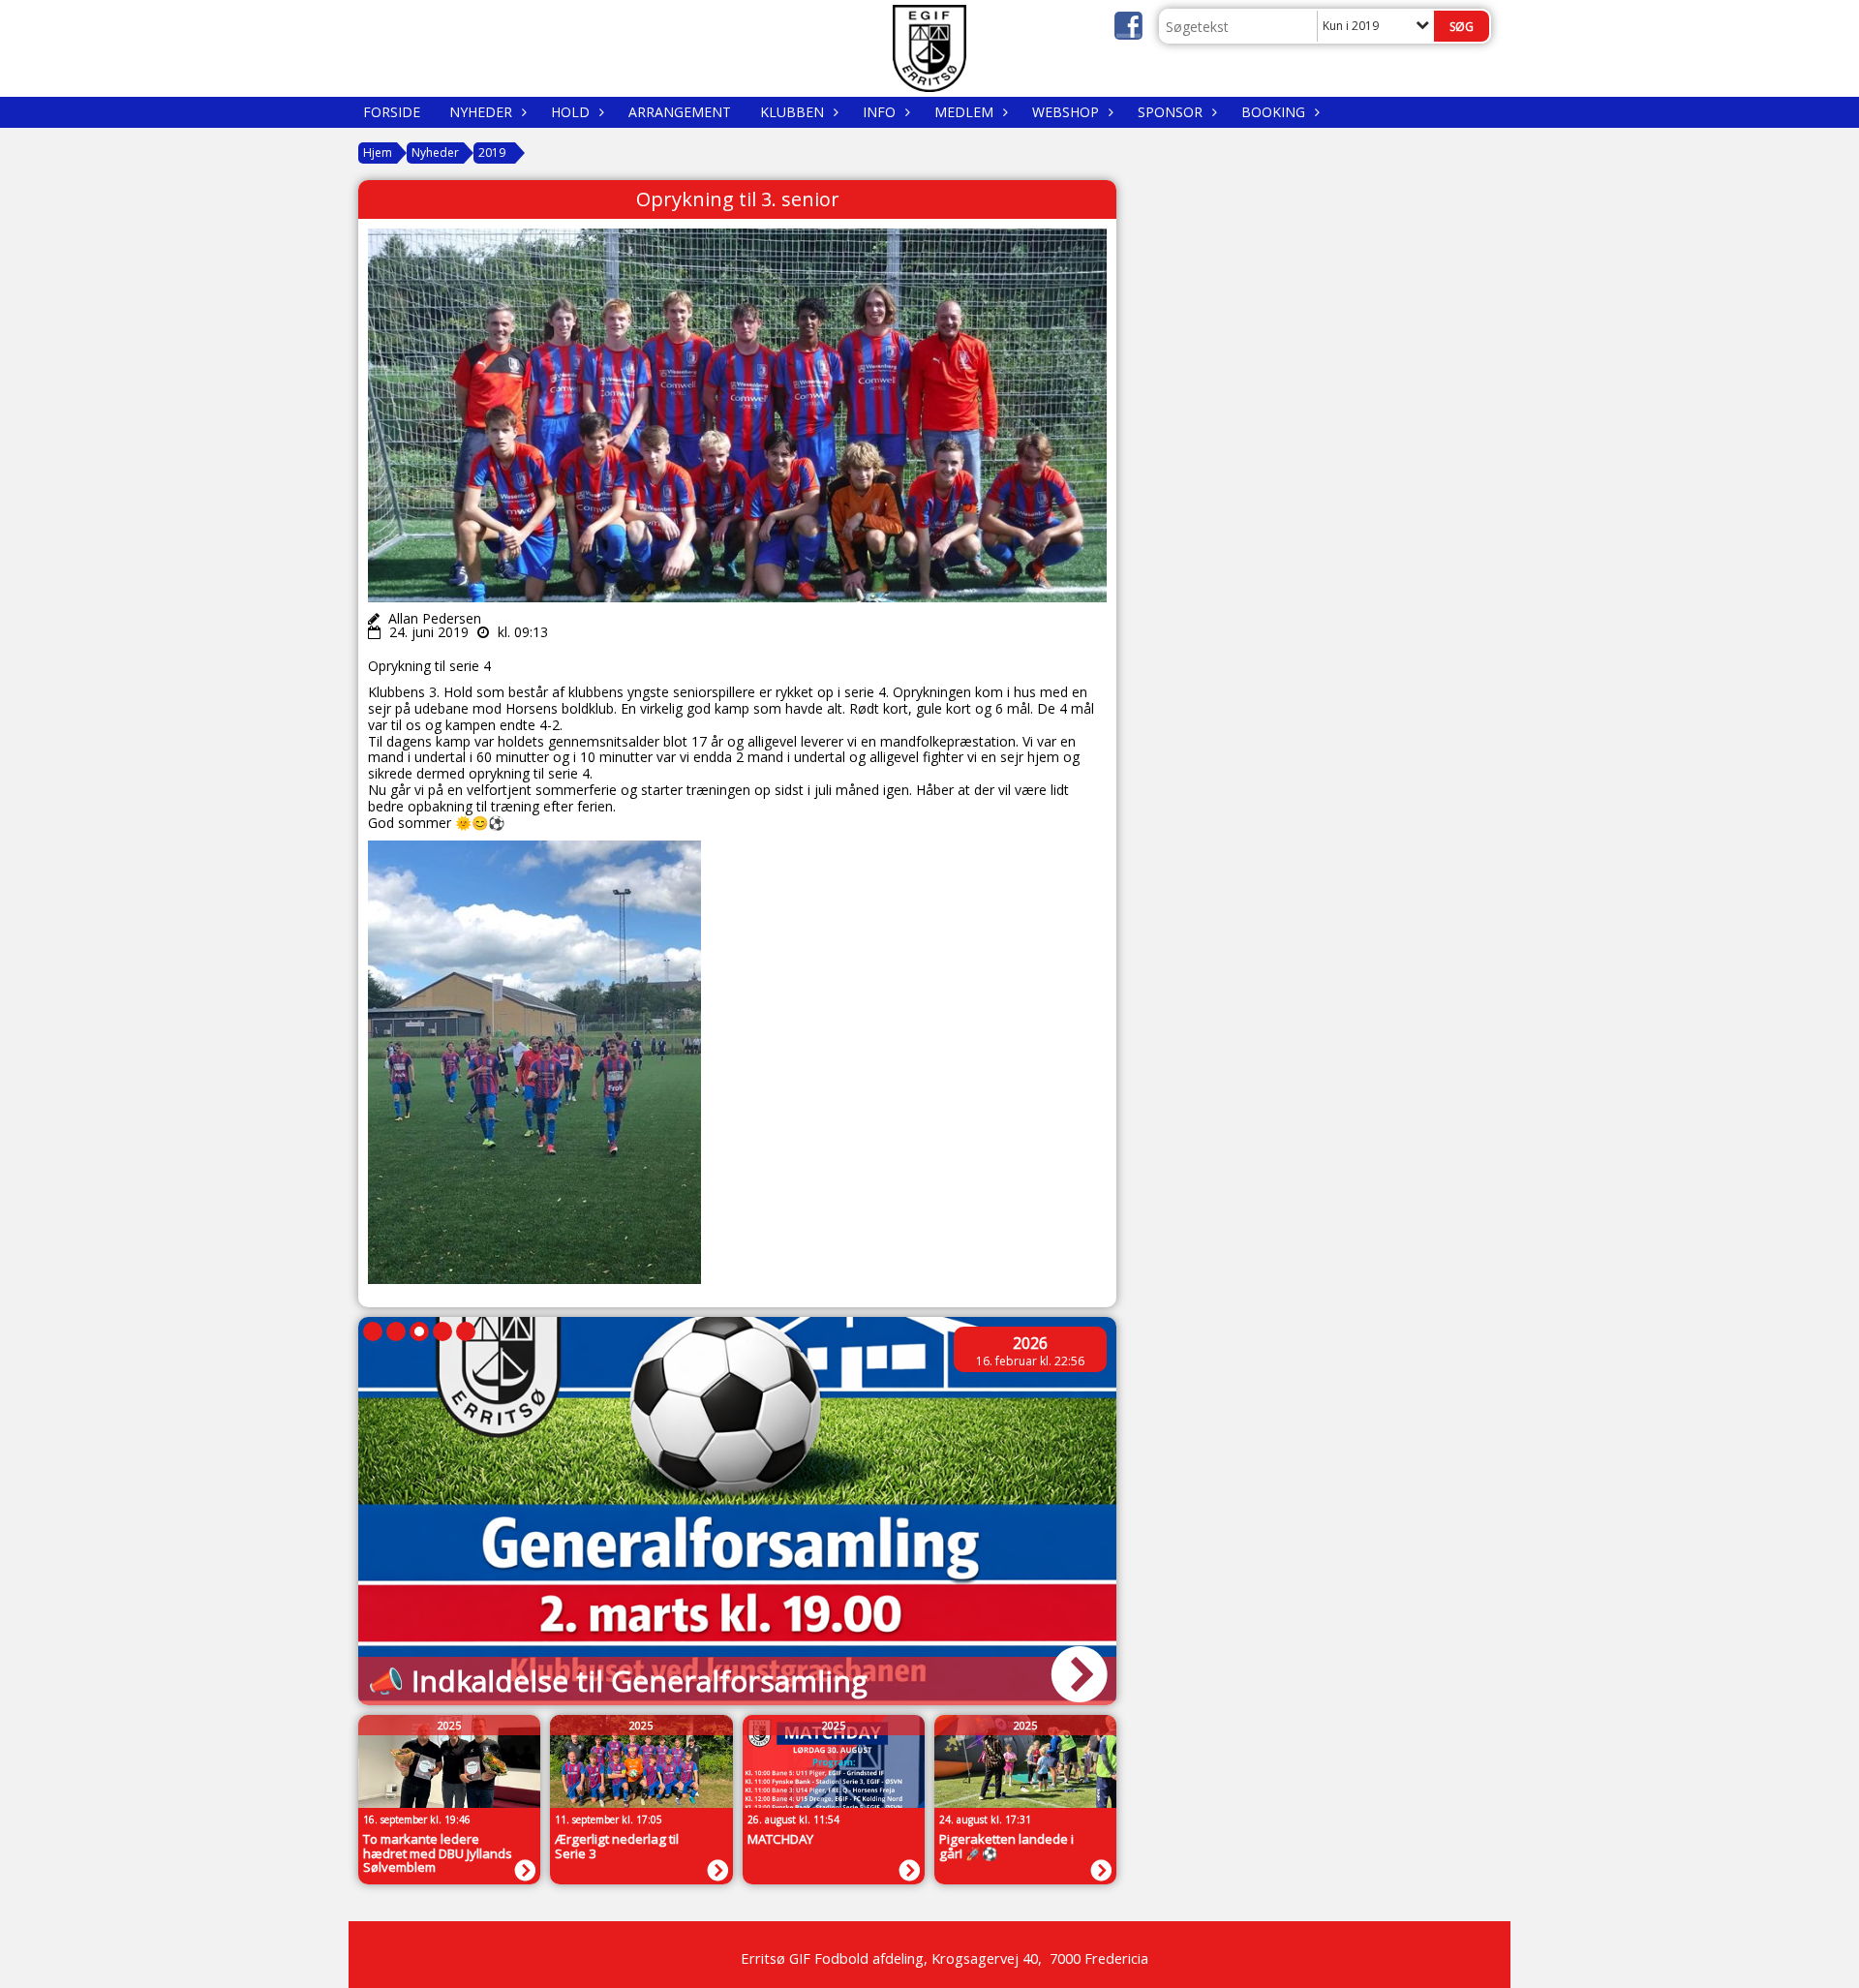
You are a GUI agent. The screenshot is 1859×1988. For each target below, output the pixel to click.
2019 (492, 153)
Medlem (964, 112)
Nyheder (481, 112)
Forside (392, 112)
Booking (1273, 112)
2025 (449, 1725)
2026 (1030, 1343)
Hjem (378, 153)
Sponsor (1170, 112)
